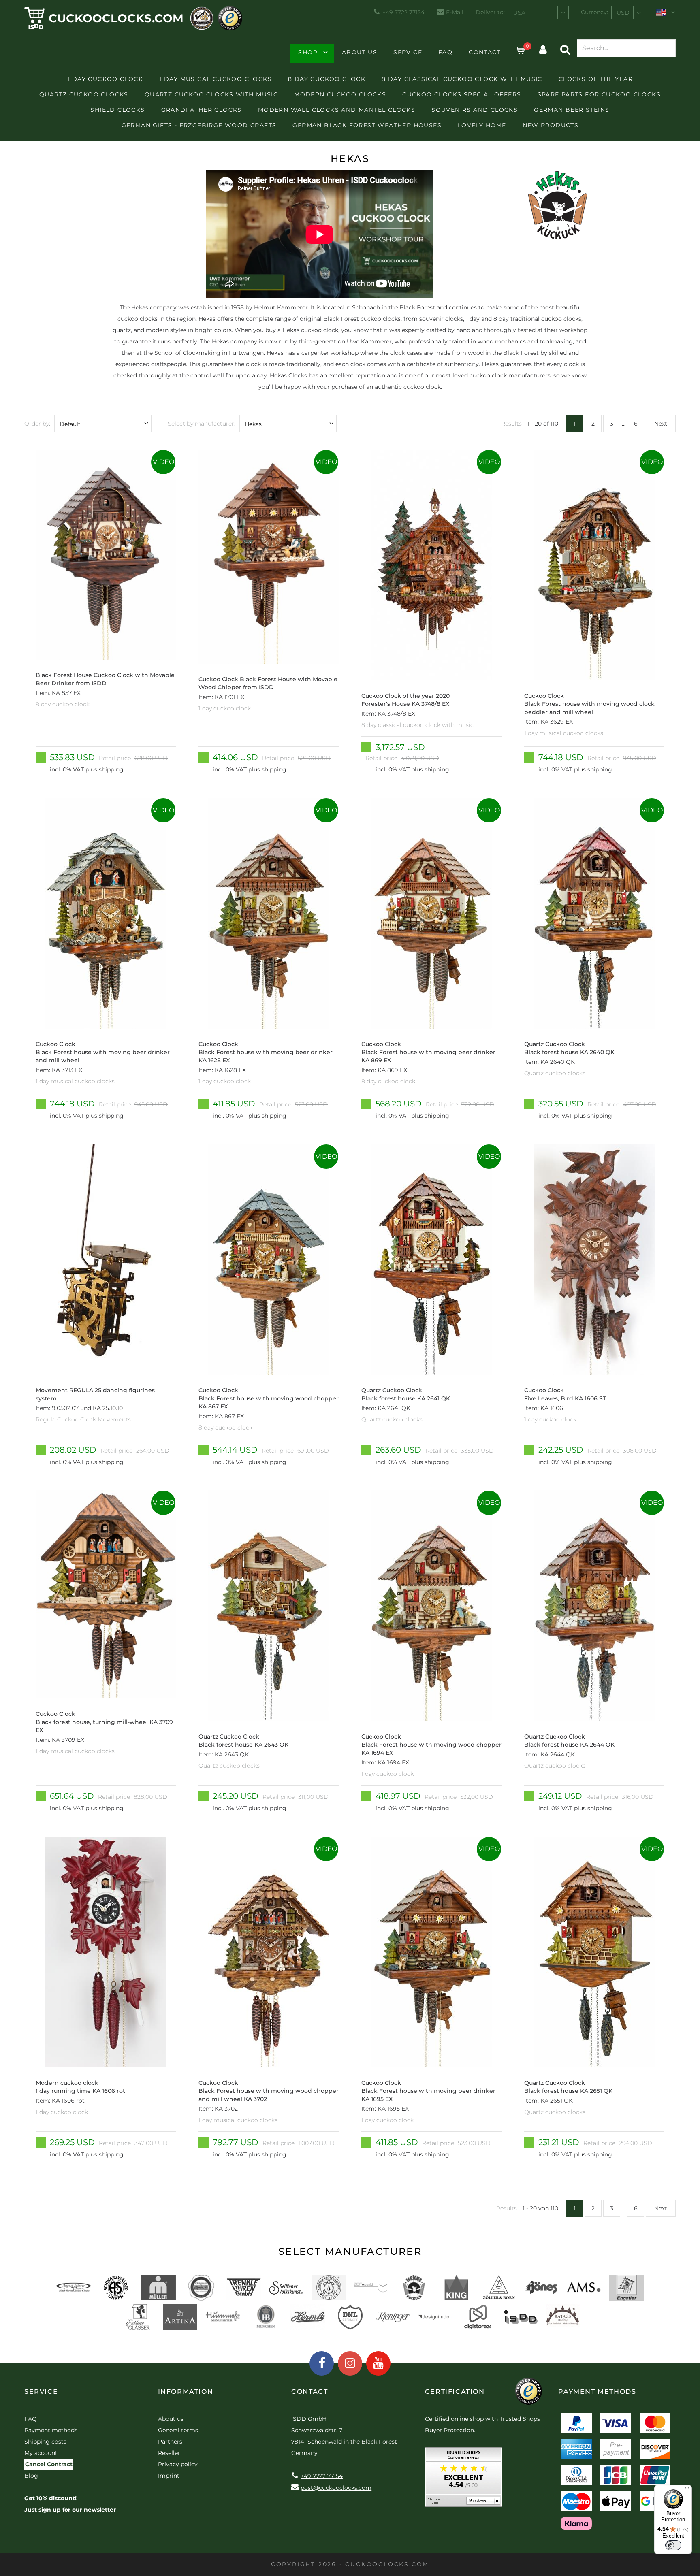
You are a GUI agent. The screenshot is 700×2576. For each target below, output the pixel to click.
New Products (551, 125)
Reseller (169, 2453)
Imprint (169, 2476)
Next (661, 424)
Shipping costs (45, 2442)
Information (186, 2392)
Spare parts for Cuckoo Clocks (599, 94)
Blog (31, 2476)
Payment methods (51, 2430)
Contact (485, 52)
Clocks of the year (596, 79)
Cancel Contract (49, 2464)
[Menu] (687, 2490)
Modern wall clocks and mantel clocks (337, 110)
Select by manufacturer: (202, 424)
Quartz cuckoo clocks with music (211, 94)
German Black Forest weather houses (367, 125)
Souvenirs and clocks (475, 110)
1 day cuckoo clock (105, 79)
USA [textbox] (519, 13)
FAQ (445, 52)
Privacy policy (178, 2464)
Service (408, 52)
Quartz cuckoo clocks (84, 94)
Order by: (37, 424)
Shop (308, 52)
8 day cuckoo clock (327, 79)
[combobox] (538, 13)
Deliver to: (490, 12)
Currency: (594, 12)
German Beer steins (572, 110)
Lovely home (482, 125)
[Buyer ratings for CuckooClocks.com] (463, 2480)
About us (360, 52)
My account (41, 2453)
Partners (170, 2442)
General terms (178, 2430)
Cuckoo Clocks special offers (462, 94)
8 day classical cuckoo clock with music (462, 79)
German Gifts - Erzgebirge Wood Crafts (199, 125)
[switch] (673, 2545)
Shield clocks (117, 110)
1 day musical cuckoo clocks (216, 79)
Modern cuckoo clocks (340, 94)
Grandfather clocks (202, 110)
